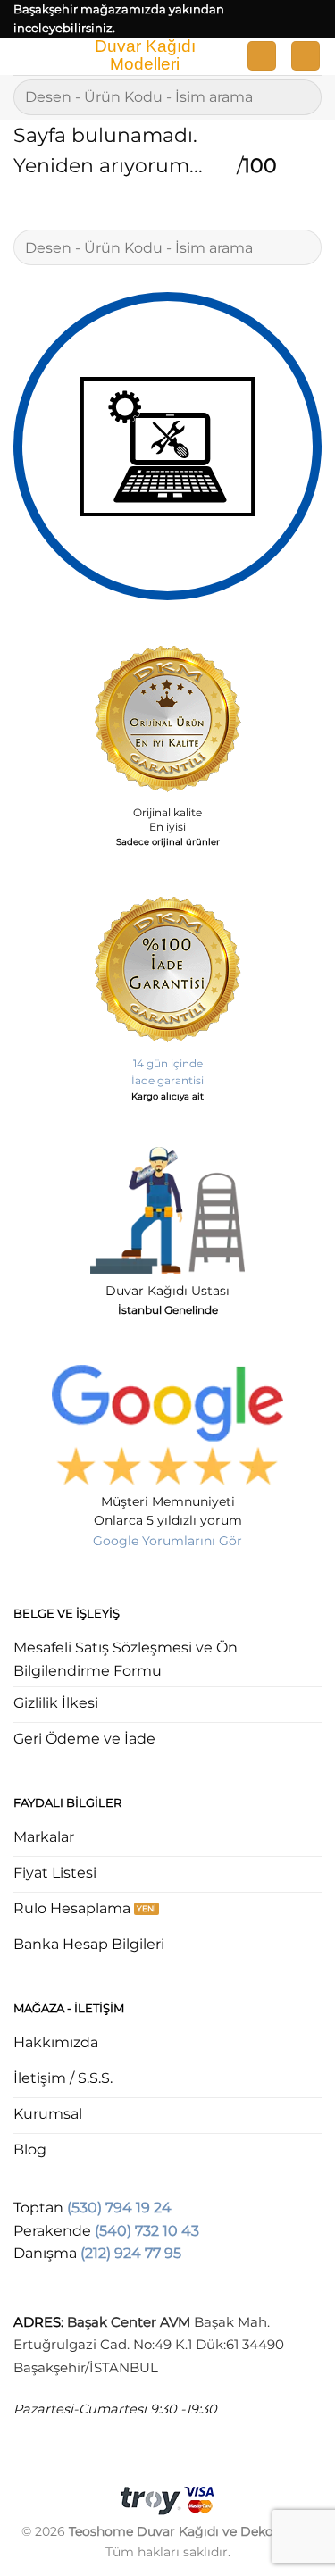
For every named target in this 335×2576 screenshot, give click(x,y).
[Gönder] (301, 97)
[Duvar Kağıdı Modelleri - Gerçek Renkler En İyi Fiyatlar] (144, 56)
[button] (24, 59)
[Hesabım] (262, 56)
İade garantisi (167, 1080)
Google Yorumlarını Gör (167, 1541)
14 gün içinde (168, 1063)
